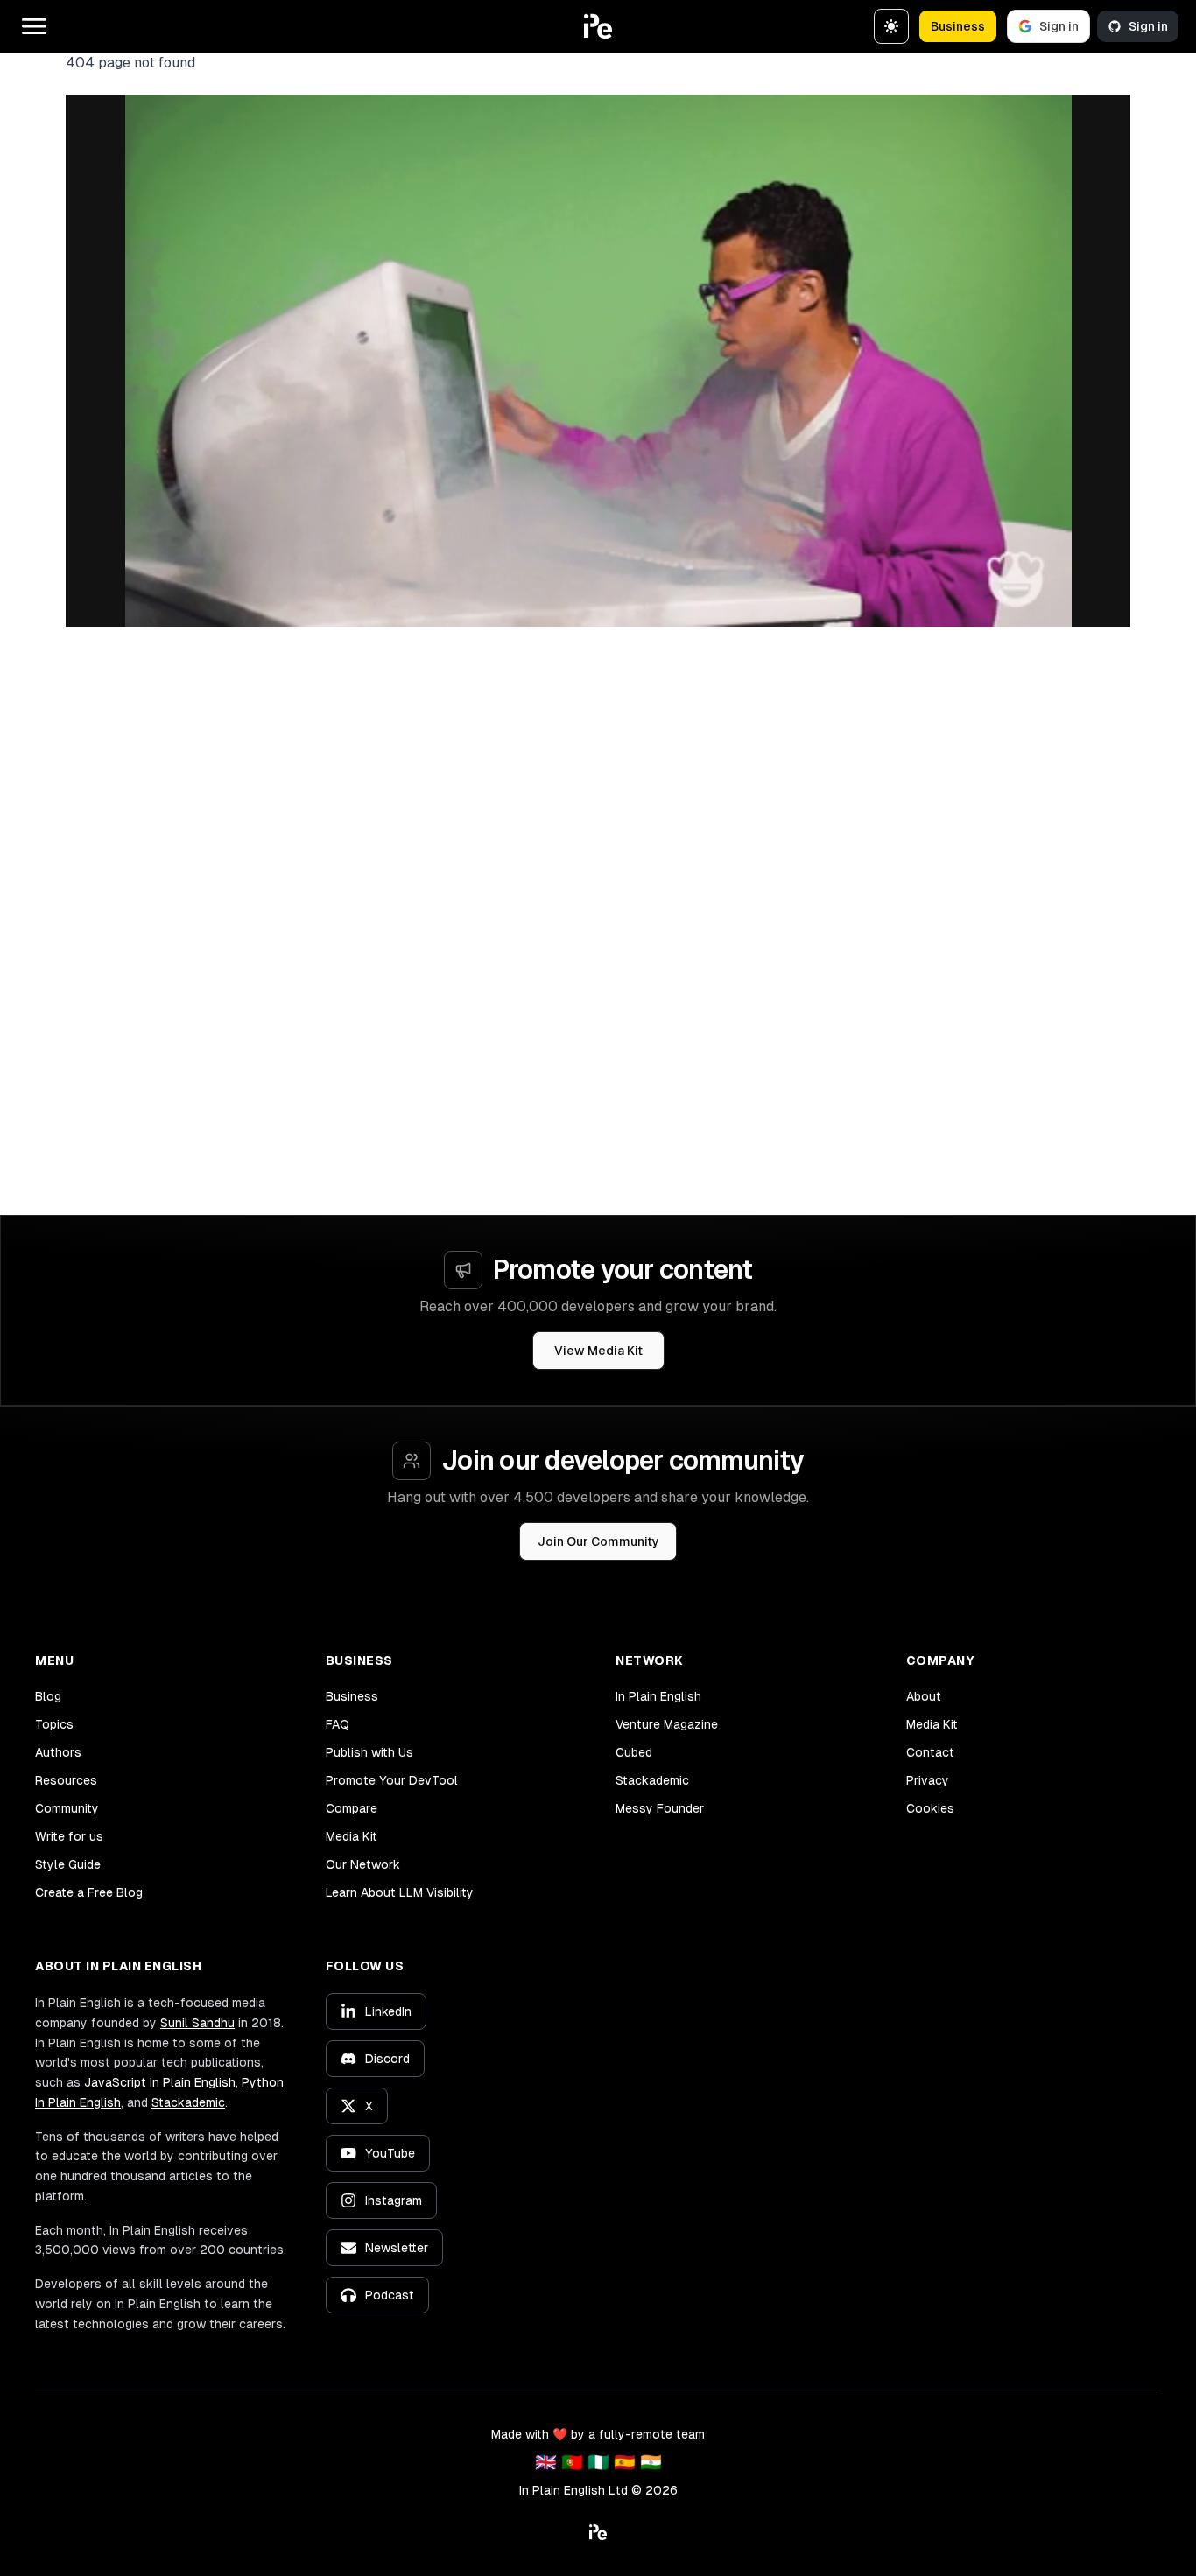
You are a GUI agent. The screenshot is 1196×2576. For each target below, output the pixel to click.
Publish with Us (369, 1752)
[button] (598, 26)
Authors (58, 1752)
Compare (352, 1808)
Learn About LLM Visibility (400, 1892)
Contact (930, 1752)
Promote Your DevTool (392, 1780)
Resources (66, 1780)
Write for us (69, 1836)
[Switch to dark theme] (891, 26)
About (924, 1696)
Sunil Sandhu (197, 2023)
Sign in (1059, 26)
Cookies (930, 1808)
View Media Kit (598, 1351)
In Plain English (658, 1696)
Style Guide (68, 1864)
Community (67, 1808)
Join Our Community (598, 1541)
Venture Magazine (667, 1724)
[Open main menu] (34, 26)
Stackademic (652, 1780)
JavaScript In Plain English (160, 2082)
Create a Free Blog (89, 1892)
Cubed (634, 1752)
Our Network (363, 1864)
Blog (48, 1696)
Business (958, 26)
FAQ (338, 1724)
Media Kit (352, 1836)
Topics (54, 1724)
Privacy (928, 1780)
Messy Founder (660, 1808)
